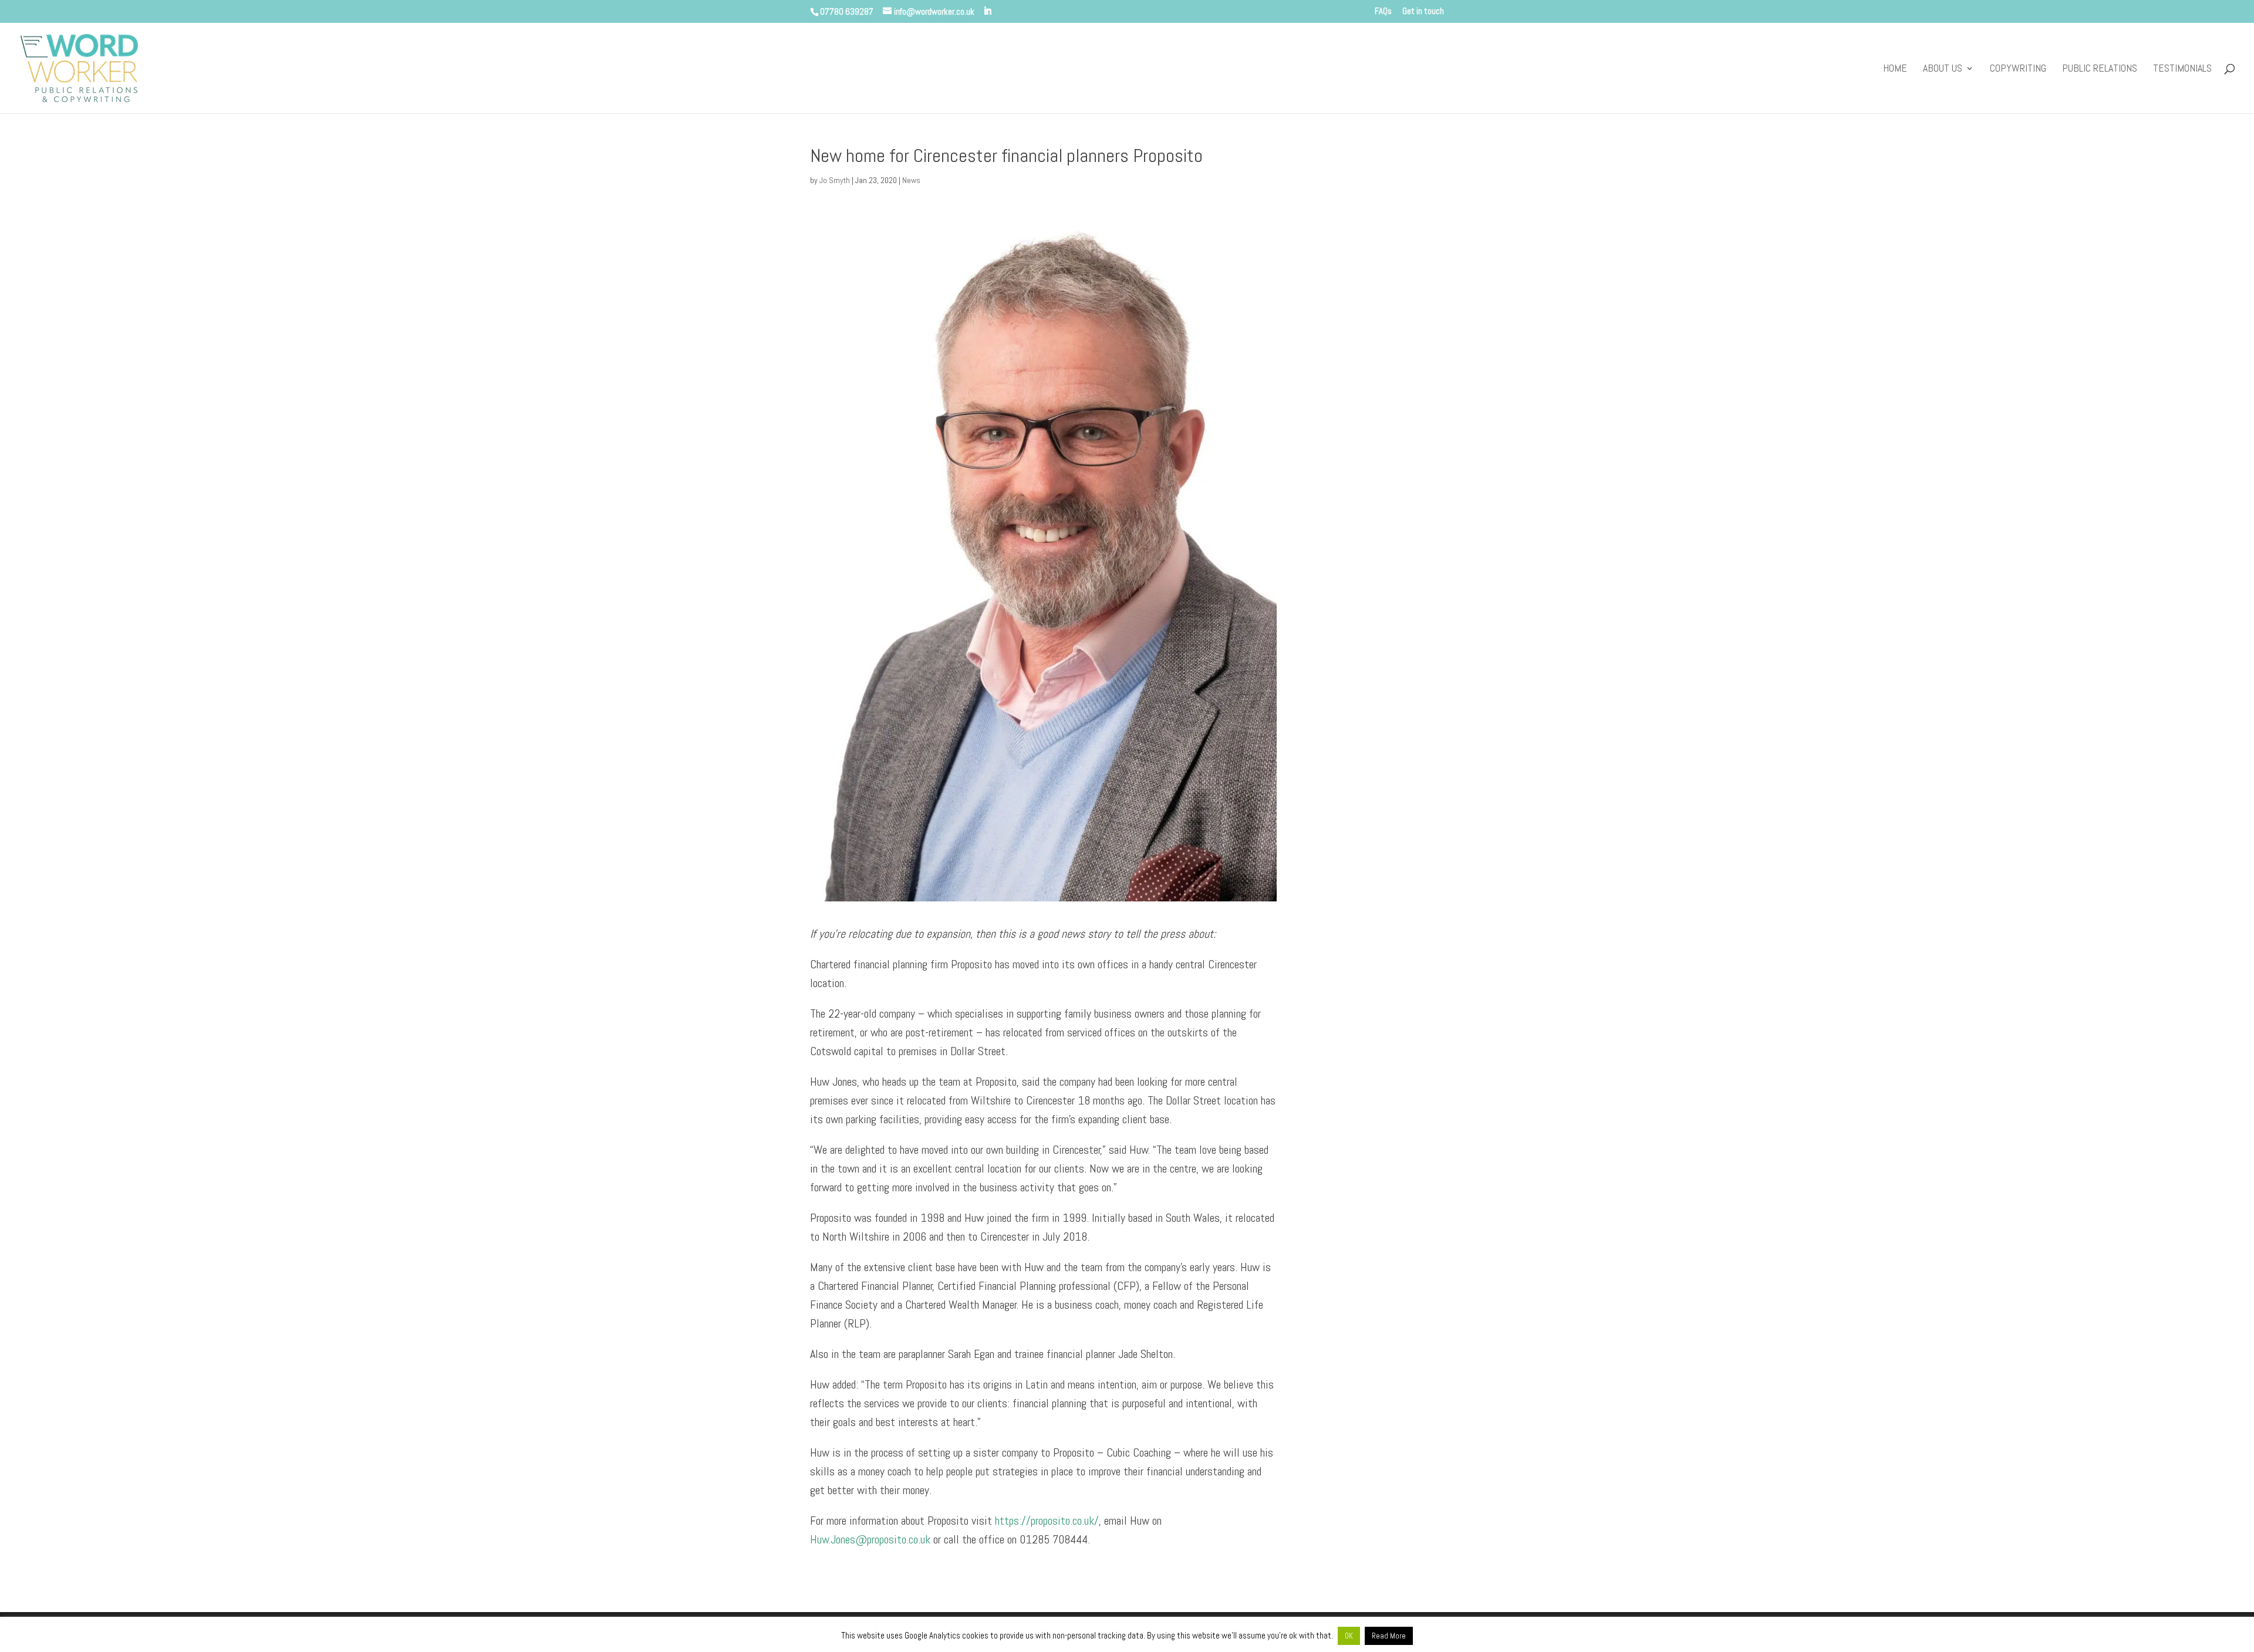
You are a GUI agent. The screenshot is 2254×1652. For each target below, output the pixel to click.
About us (1943, 69)
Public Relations (2100, 69)
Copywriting (2018, 69)
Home (1895, 69)
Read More (1389, 1636)
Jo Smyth (835, 180)
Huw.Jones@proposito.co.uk (870, 1539)
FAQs (1383, 11)
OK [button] (1349, 1636)
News (911, 180)
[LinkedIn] (988, 11)
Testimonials (2182, 69)
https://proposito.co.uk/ (1047, 1521)
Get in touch (1423, 11)
